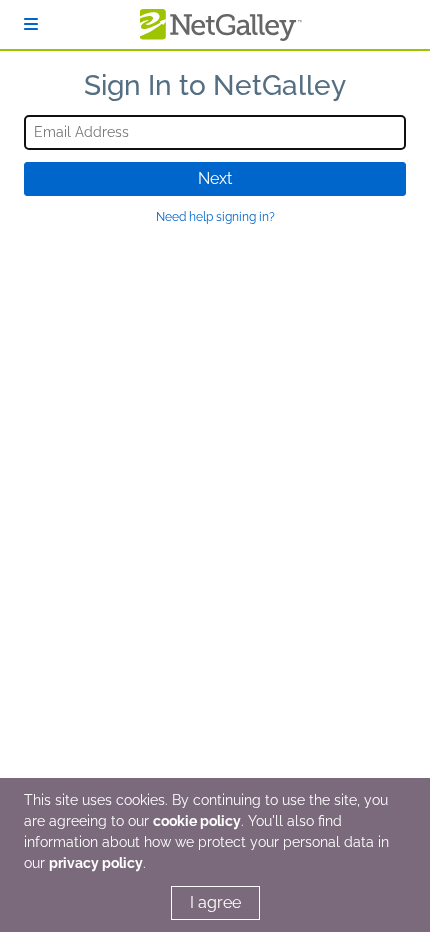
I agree (215, 902)
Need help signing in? (215, 217)
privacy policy (96, 863)
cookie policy (197, 821)
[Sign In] (31, 24)
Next (215, 178)
